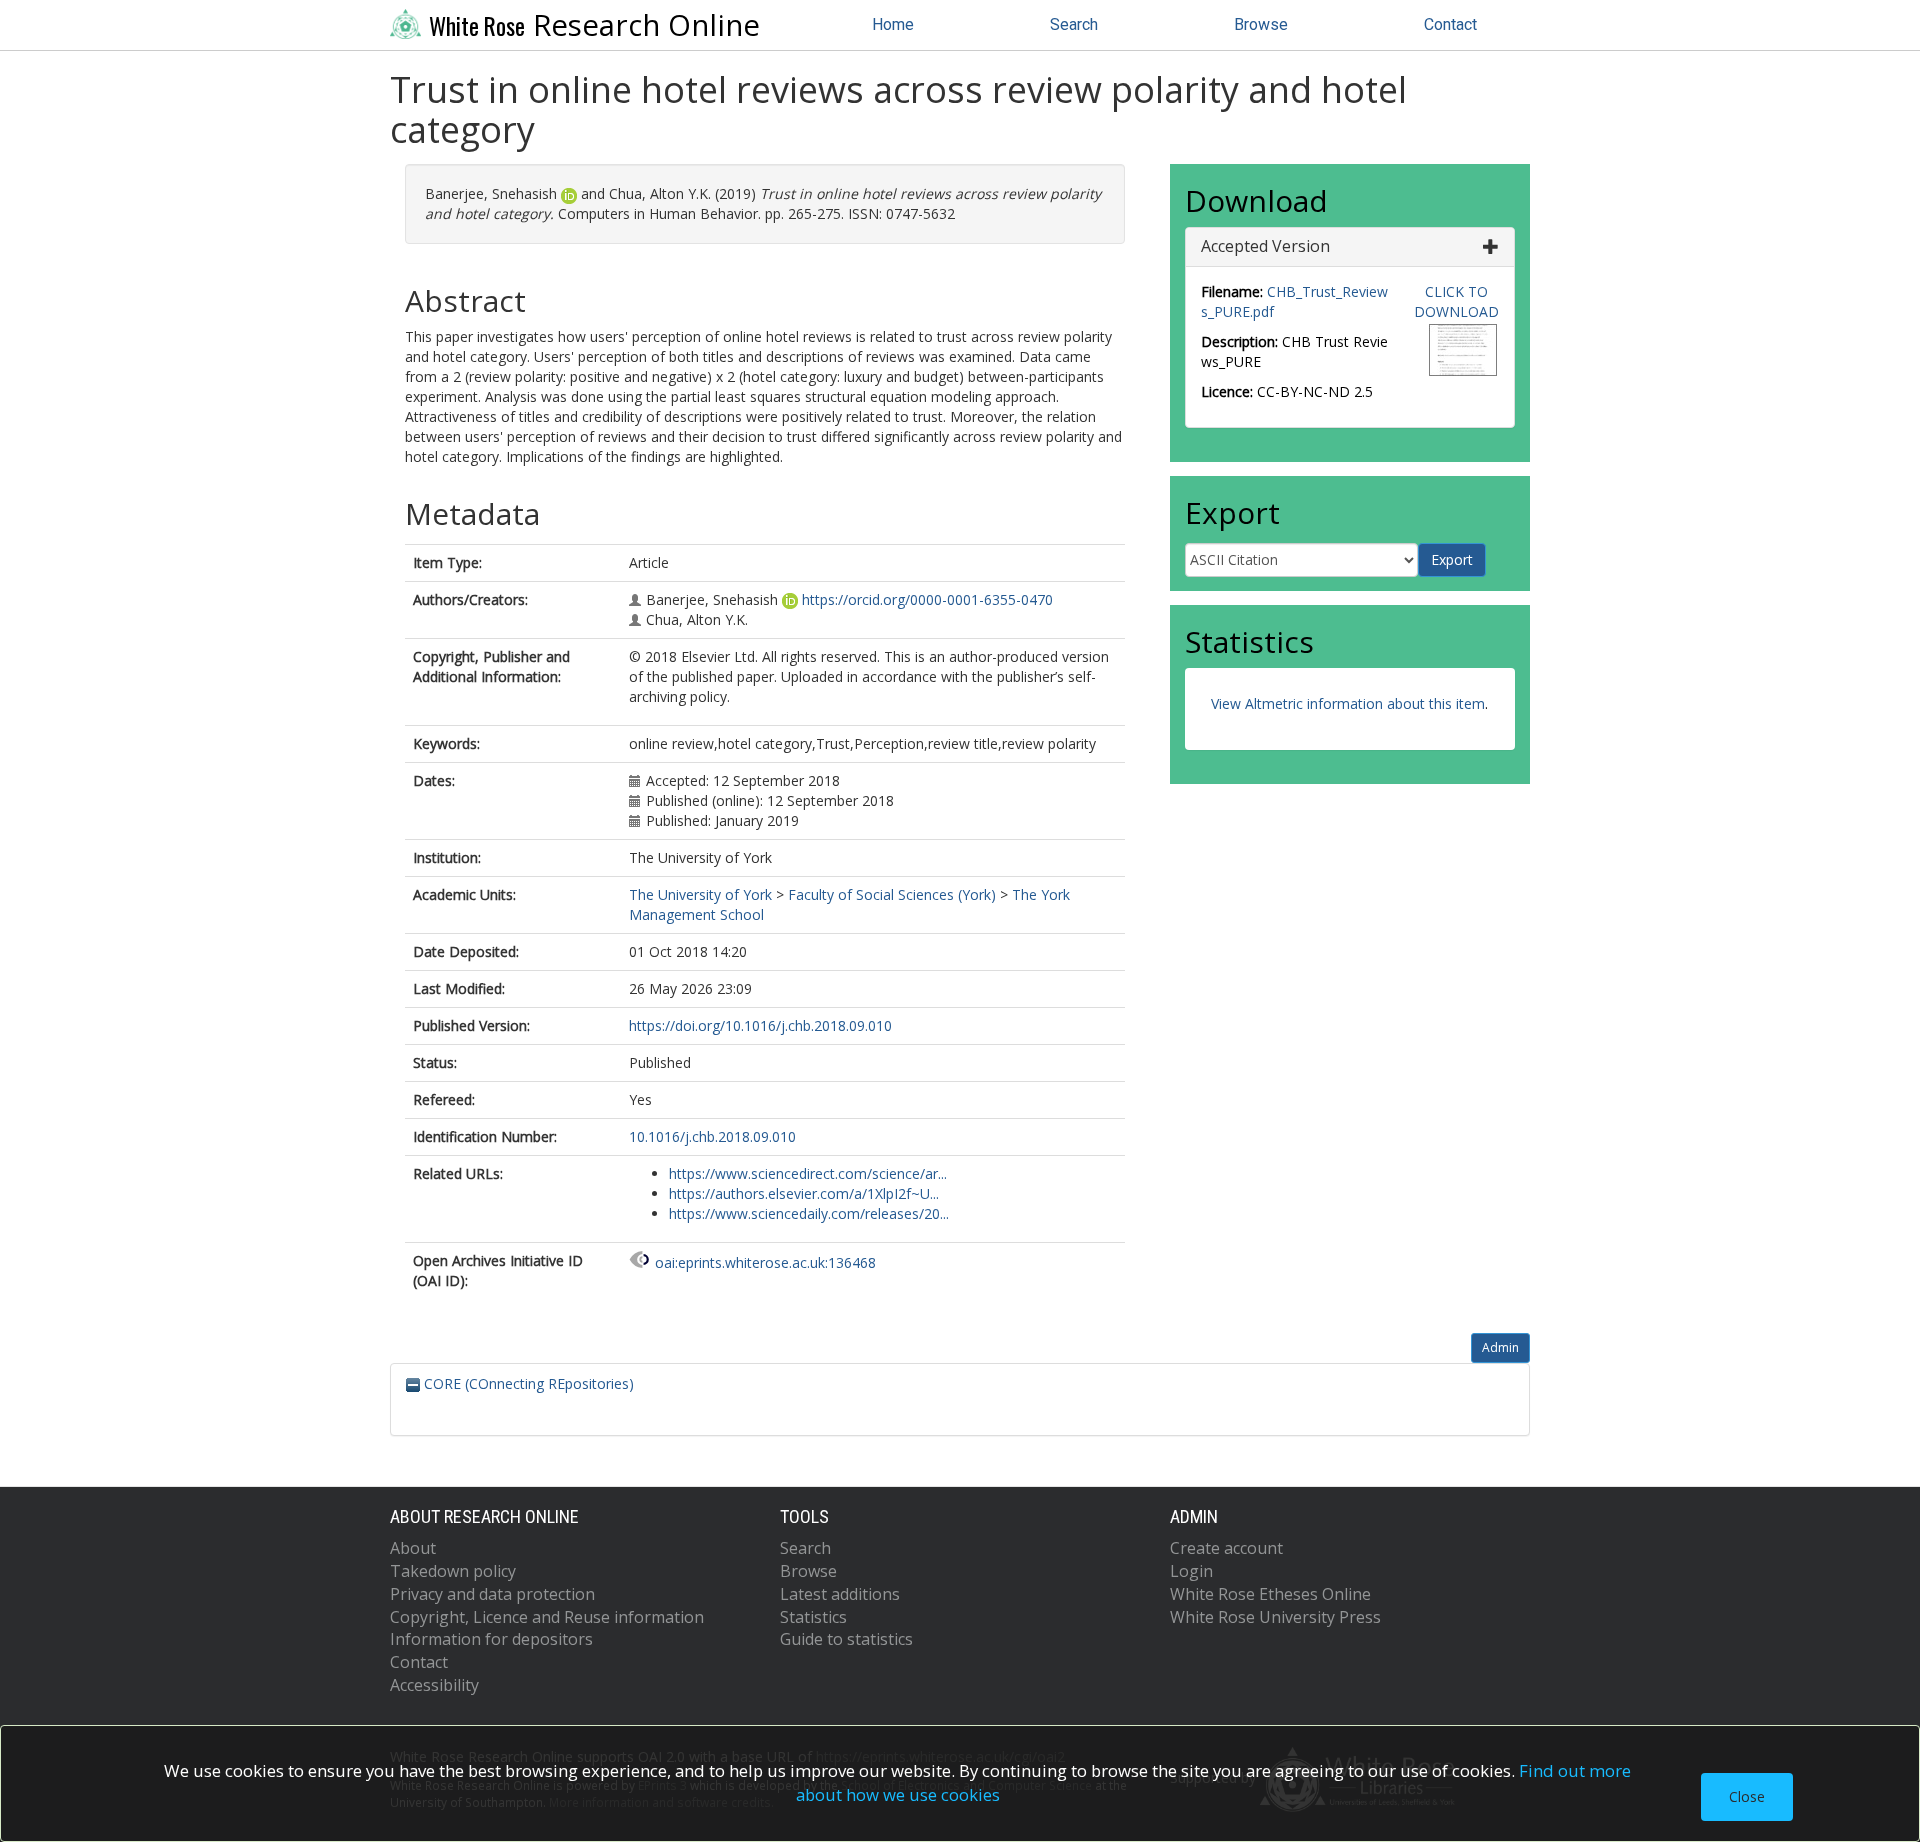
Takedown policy (453, 1571)
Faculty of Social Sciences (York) (892, 894)
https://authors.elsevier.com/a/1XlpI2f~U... (804, 1193)
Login (1191, 1571)
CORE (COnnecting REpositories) (527, 1383)
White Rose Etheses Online (1270, 1594)
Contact (1450, 24)
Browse (1261, 24)
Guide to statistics (846, 1639)
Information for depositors (491, 1639)
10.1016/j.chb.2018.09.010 (712, 1136)
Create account (1226, 1548)
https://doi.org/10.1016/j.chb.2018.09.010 (760, 1025)
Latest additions (840, 1594)
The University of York (700, 894)
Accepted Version (1265, 246)
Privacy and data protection (492, 1594)
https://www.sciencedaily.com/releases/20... (809, 1213)
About (413, 1548)
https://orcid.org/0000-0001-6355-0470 (927, 599)
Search (1074, 24)
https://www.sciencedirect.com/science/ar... (808, 1173)
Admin (1500, 1347)
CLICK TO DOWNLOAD (1456, 301)
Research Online (594, 25)
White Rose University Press (1275, 1617)
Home (893, 24)
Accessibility (434, 1685)
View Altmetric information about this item (1348, 703)
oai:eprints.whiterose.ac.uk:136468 (765, 1262)
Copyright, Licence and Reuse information (547, 1617)
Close (1747, 1796)
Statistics (813, 1617)
